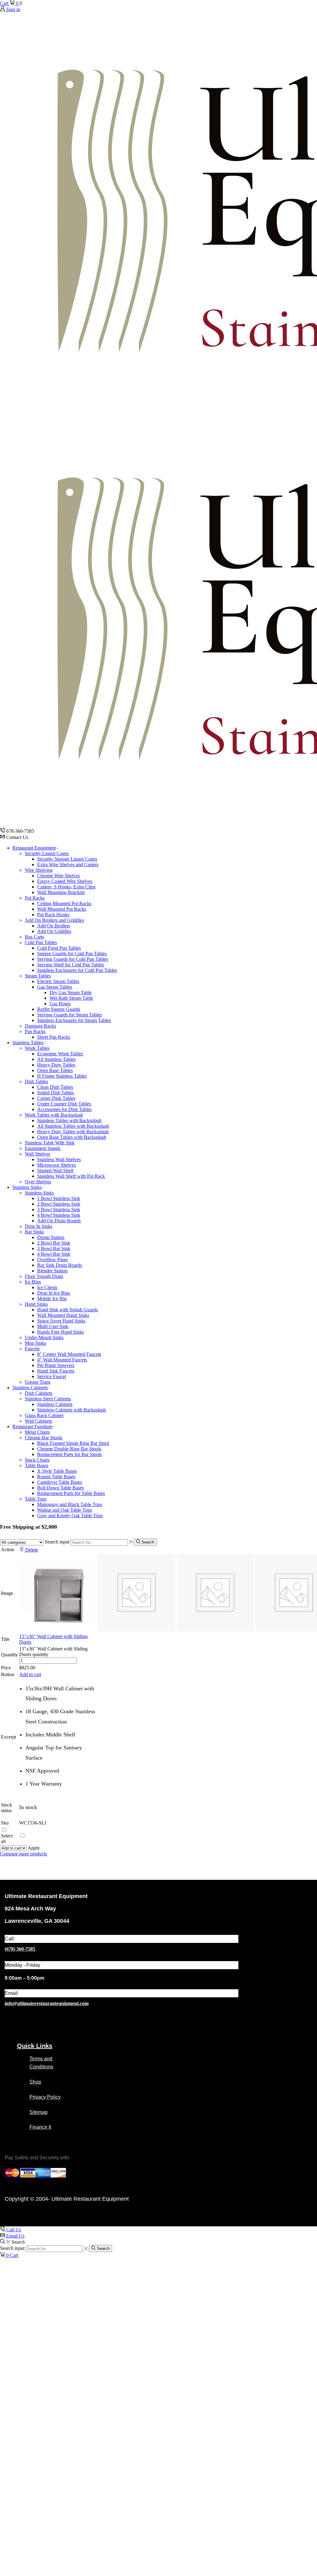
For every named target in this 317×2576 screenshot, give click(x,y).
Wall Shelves (37, 1154)
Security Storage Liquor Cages (67, 859)
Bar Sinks (34, 1232)
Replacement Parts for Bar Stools (69, 1454)
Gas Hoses (60, 1004)
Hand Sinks (36, 1304)
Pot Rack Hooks (53, 915)
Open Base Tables (55, 1070)
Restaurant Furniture (32, 1426)
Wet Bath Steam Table (71, 998)
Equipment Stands (43, 1148)
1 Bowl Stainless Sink (59, 1198)
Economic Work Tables (60, 1054)
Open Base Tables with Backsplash (72, 1137)
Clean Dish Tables (55, 1087)
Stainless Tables (28, 1043)
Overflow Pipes (52, 1260)
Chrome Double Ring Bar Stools (69, 1449)
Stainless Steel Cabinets (48, 1399)
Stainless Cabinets (30, 1388)
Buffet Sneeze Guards (59, 1009)
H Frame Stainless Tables (62, 1076)
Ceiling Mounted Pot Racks (64, 903)
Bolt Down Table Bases (61, 1488)
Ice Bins (33, 1282)
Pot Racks (35, 898)
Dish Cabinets (39, 1393)
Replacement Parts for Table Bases (71, 1493)
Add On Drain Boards (59, 1221)
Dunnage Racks (40, 1026)
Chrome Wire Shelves (59, 876)
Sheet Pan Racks (54, 1037)
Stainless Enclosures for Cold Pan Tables (77, 970)
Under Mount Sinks (44, 1337)
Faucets (32, 1349)
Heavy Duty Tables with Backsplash (73, 1132)
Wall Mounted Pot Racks (62, 909)
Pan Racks (35, 1031)
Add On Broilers (54, 926)
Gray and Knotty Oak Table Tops (70, 1516)
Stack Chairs (37, 1460)
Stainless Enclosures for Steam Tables (74, 1020)
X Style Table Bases (57, 1471)
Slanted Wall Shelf (55, 1171)
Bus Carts (34, 937)
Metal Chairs (37, 1432)
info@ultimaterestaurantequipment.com (47, 2003)
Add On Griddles (54, 931)
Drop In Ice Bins (54, 1293)
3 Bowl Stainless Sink (59, 1209)
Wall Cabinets (38, 1421)
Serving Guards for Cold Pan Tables (73, 959)
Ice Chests (47, 1287)
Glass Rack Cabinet (44, 1415)
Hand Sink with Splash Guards (67, 1310)
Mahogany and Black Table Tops (70, 1504)
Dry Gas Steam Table (71, 992)
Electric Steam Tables (58, 981)
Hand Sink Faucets (56, 1371)
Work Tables (37, 1048)
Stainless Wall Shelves (59, 1159)
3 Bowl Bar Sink (54, 1248)
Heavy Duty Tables (56, 1065)
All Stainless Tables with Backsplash (73, 1126)
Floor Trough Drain (44, 1276)
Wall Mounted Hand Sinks (63, 1315)
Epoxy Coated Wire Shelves (65, 881)
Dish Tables (36, 1081)
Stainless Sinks (27, 1187)
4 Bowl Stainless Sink (59, 1215)
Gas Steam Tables (55, 987)
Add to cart (30, 1674)
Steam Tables (38, 976)
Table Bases (37, 1465)
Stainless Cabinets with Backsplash (72, 1410)
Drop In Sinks (39, 1226)
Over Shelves (38, 1182)
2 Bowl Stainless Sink (59, 1204)
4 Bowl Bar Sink (54, 1254)
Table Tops (36, 1499)
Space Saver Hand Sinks (61, 1321)
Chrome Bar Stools (43, 1438)
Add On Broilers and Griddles (54, 920)
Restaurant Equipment (34, 848)
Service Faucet (52, 1376)
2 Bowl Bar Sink (54, 1243)
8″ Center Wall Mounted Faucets (69, 1354)
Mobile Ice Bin (52, 1299)
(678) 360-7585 (20, 1949)
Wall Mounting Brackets (61, 892)
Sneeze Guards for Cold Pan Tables (72, 954)
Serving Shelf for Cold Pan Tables (71, 965)
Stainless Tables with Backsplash (69, 1120)
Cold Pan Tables (41, 942)
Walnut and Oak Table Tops (65, 1510)
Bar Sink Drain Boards (60, 1265)
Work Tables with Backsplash (54, 1115)
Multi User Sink (53, 1326)
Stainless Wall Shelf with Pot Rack (71, 1176)
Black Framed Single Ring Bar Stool (73, 1443)
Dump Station (51, 1237)
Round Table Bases (56, 1477)
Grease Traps (38, 1382)
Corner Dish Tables (56, 1098)
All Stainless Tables (56, 1059)
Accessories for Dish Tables (64, 1109)
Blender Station (52, 1271)
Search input (57, 1542)
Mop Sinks (35, 1343)
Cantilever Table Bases (60, 1482)
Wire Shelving (39, 870)
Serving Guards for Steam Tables (69, 1015)
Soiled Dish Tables (56, 1093)
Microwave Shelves (56, 1165)
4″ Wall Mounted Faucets (62, 1360)
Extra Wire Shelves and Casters (68, 864)
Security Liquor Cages (47, 853)
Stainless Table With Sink (50, 1143)
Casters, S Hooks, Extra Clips (66, 887)
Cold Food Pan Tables (59, 948)
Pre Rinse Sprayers (56, 1365)
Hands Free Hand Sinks (61, 1332)
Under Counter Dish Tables (64, 1104)
